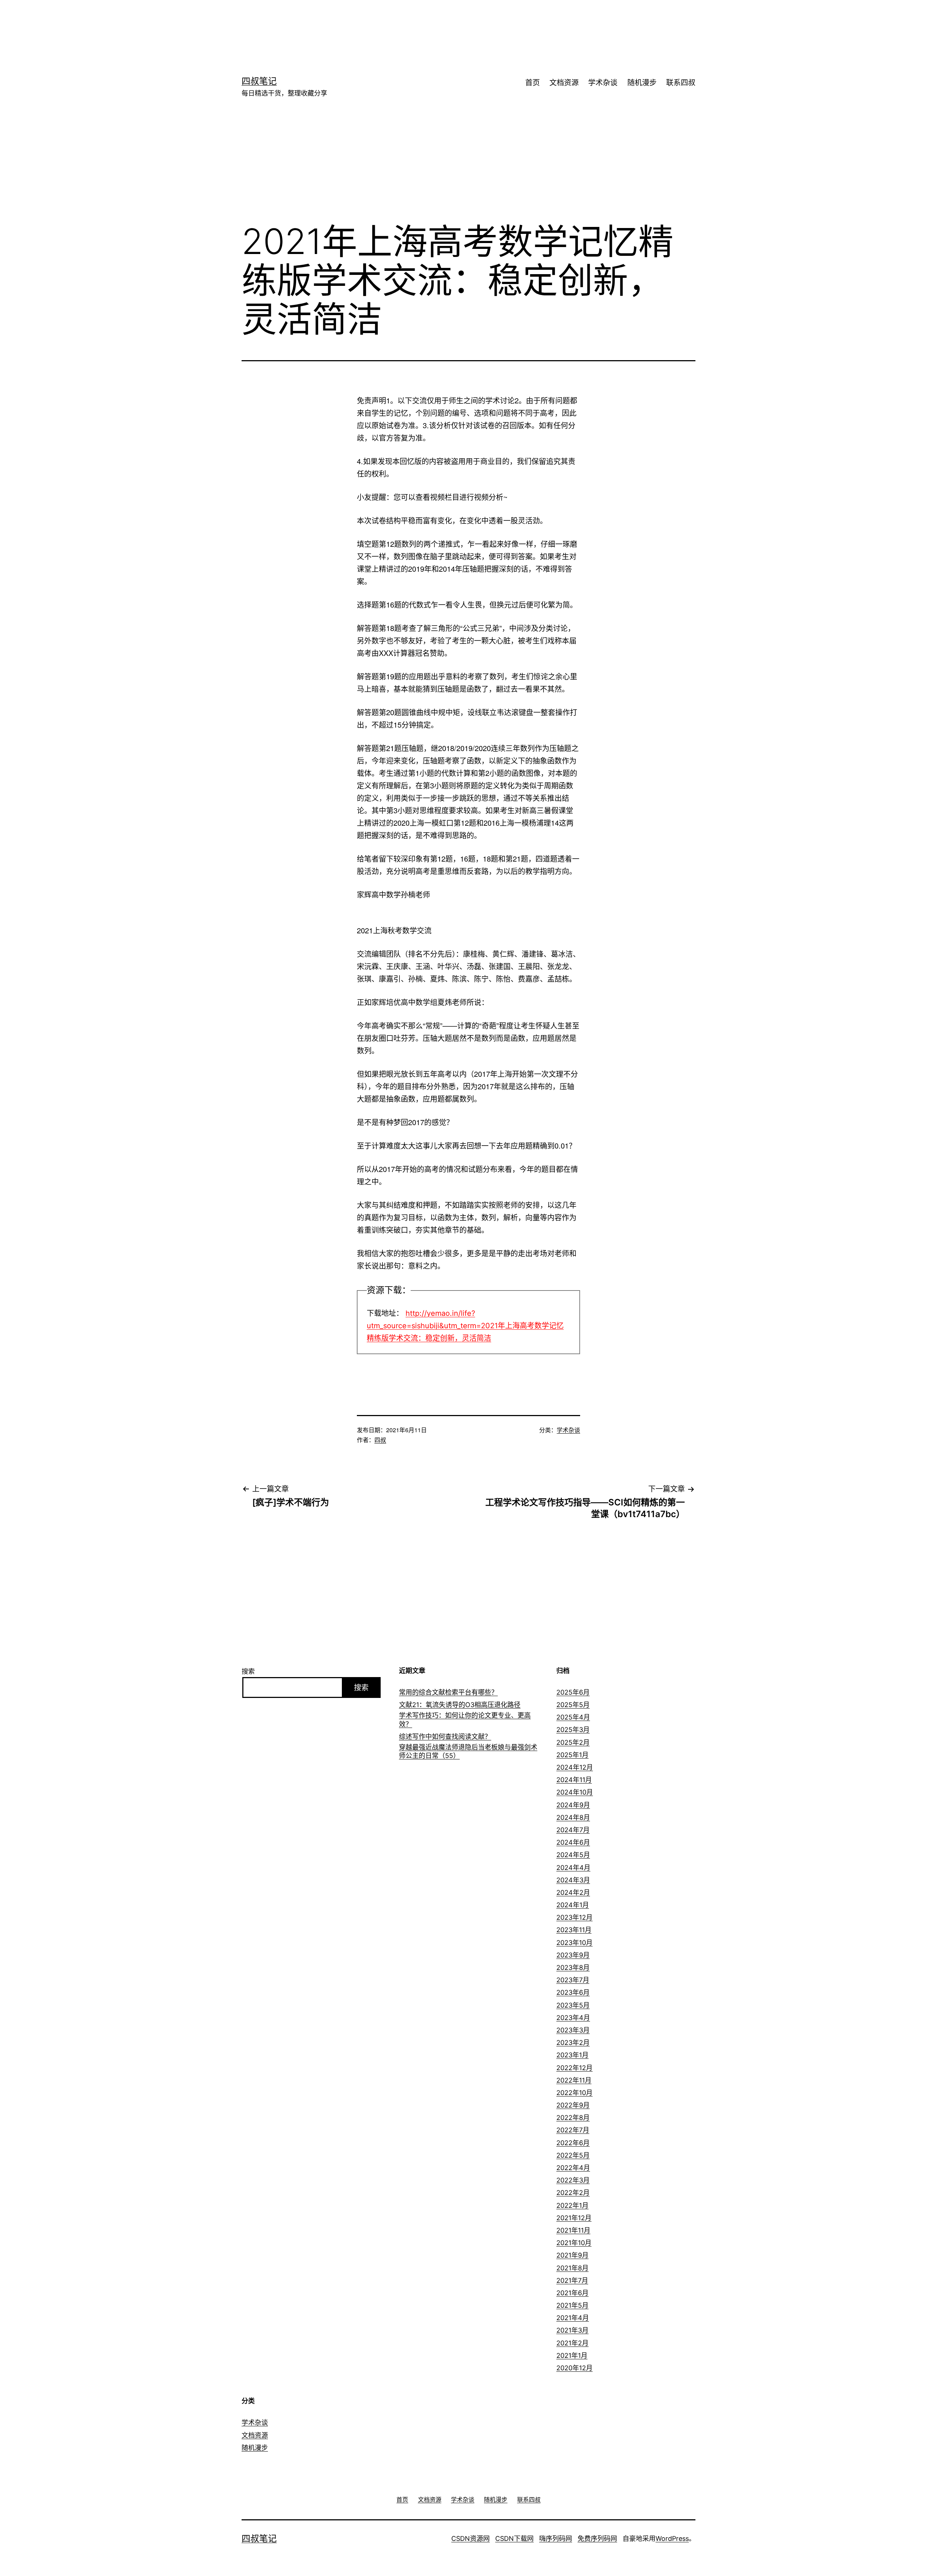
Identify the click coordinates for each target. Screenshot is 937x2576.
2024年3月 (573, 1880)
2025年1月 (572, 1755)
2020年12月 (574, 2368)
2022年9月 (573, 2105)
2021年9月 (572, 2255)
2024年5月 (573, 1855)
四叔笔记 (259, 81)
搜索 (248, 1671)
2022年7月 (573, 2130)
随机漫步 (642, 83)
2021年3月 (572, 2330)
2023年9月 (573, 1955)
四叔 (380, 1440)
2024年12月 (575, 1767)
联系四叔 (681, 83)
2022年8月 (573, 2118)
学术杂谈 (603, 83)
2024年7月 (573, 1830)
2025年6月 (573, 1692)
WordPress (672, 2538)
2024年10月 (575, 1792)
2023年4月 (573, 2018)
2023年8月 (573, 1968)
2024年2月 (573, 1892)
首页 (533, 83)
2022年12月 (574, 2068)
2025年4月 (573, 1717)
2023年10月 (574, 1943)
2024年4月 (573, 1868)
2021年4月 (573, 2318)
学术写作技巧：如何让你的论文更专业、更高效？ (465, 1720)
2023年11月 (574, 1930)
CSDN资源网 (471, 2538)
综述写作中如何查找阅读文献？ (445, 1737)
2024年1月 (573, 1905)
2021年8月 (572, 2268)
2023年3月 (573, 2030)
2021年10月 (574, 2243)
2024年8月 (573, 1817)
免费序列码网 (597, 2538)
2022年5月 (573, 2155)
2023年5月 (573, 2005)
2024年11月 (574, 1780)
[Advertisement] (458, 24)
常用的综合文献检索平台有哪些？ (448, 1692)
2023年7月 (573, 1980)
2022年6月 (573, 2143)
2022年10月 (574, 2093)
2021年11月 (573, 2230)
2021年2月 (572, 2343)
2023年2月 (573, 2043)
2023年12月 (574, 1917)
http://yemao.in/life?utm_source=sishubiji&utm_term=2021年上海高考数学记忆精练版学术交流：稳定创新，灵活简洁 (465, 1326)
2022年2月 (573, 2193)
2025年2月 (573, 1742)
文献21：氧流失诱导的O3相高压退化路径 (460, 1705)
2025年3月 (573, 1730)
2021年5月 (572, 2305)
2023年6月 (573, 1992)
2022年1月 (572, 2205)
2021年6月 (572, 2293)
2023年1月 (572, 2055)
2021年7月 (572, 2280)
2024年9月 (573, 1805)
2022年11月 (574, 2080)
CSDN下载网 (514, 2538)
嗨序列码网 (556, 2538)
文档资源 (564, 83)
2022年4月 (573, 2168)
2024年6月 (573, 1842)
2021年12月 (574, 2218)
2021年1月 (572, 2355)
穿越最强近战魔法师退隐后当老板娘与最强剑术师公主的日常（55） (468, 1751)
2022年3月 (573, 2180)
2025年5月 (573, 1705)
